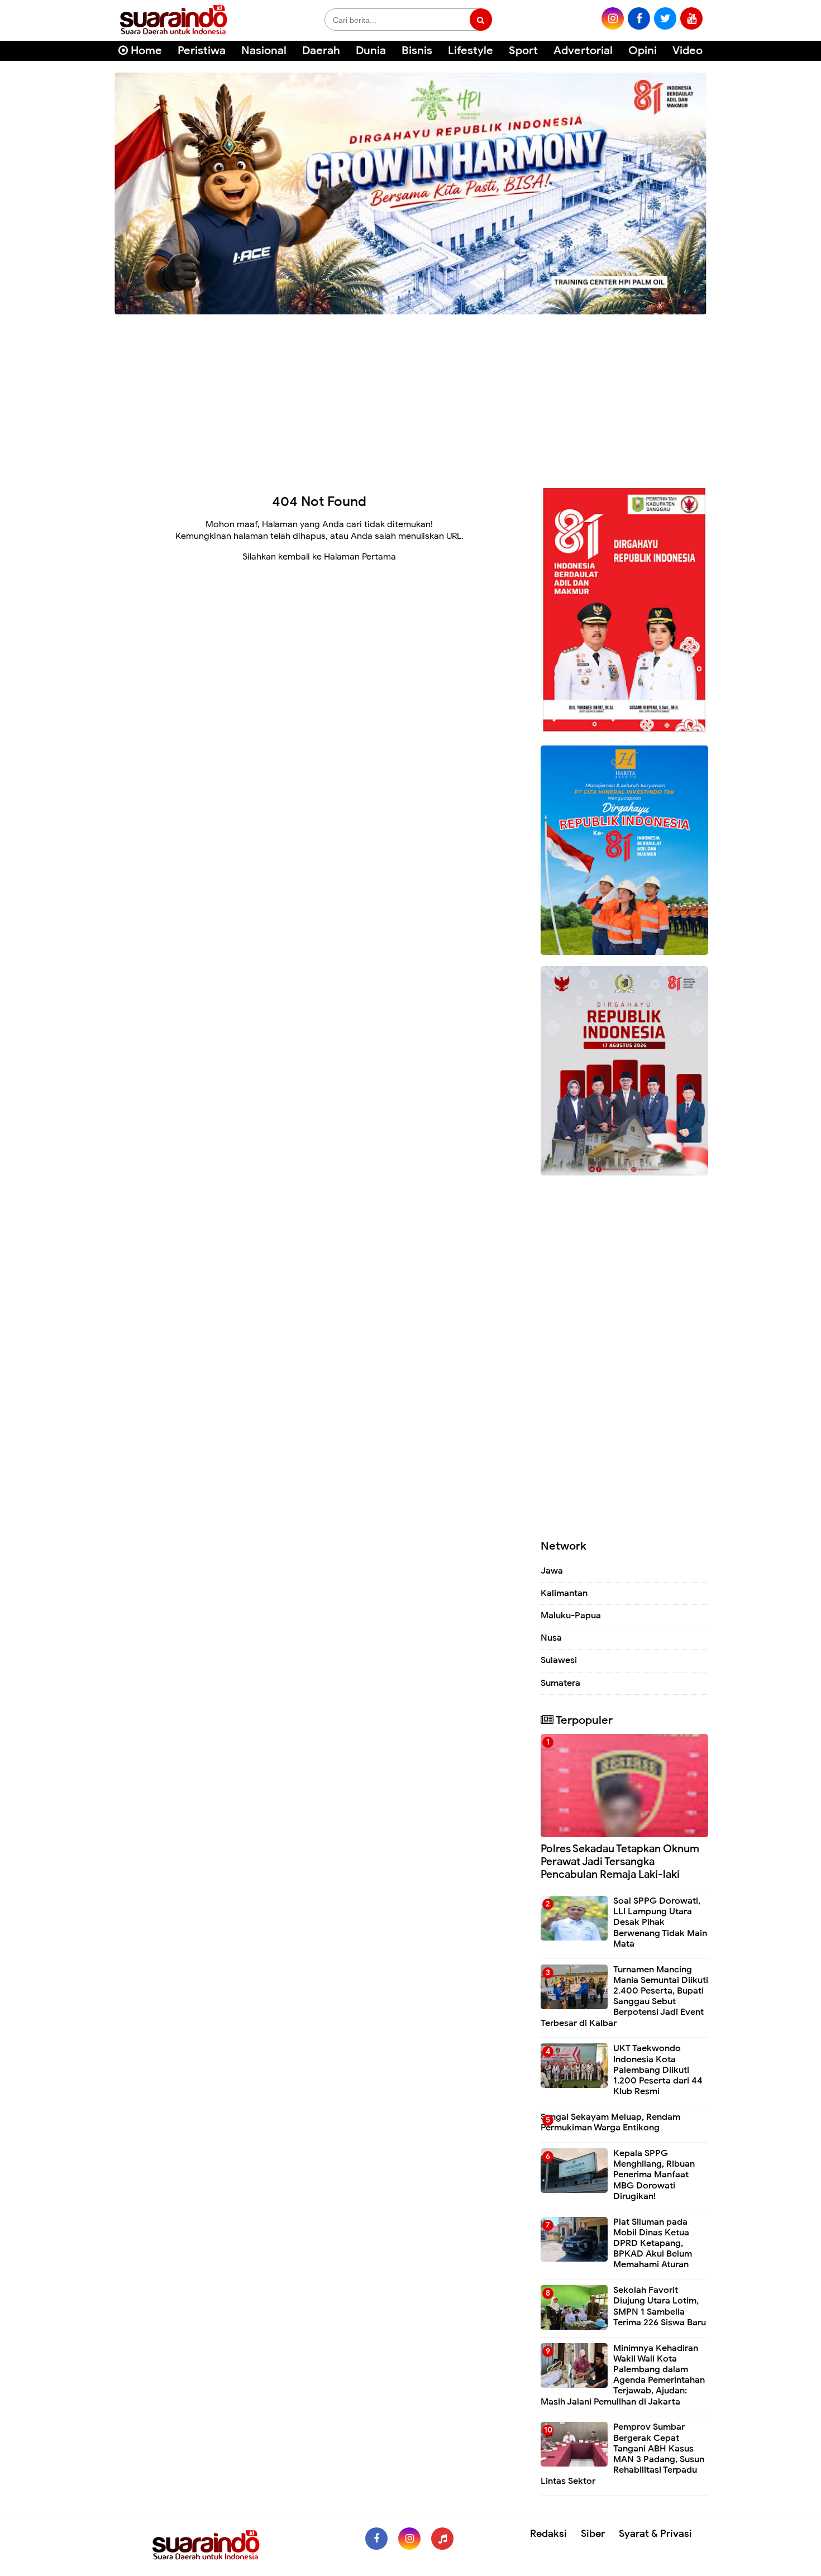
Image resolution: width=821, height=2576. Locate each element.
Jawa (552, 1571)
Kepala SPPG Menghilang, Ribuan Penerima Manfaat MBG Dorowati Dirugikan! (654, 2175)
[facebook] (639, 18)
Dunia (371, 51)
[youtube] (691, 18)
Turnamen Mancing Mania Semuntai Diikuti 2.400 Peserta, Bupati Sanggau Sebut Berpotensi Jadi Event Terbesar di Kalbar (624, 1996)
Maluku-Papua (571, 1616)
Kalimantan (564, 1593)
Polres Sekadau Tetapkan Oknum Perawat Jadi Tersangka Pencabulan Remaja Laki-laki (620, 1861)
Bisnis (417, 51)
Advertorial (583, 51)
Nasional (264, 51)
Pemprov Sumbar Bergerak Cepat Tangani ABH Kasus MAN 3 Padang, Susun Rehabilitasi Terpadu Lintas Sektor (622, 2454)
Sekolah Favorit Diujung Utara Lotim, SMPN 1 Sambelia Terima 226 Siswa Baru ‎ (661, 2306)
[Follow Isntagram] (409, 2539)
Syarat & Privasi (655, 2534)
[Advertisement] (410, 396)
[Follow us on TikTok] (442, 2539)
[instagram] (613, 18)
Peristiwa (202, 51)
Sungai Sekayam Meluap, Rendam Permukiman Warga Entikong (610, 2122)
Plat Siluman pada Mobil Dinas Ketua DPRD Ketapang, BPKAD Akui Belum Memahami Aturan (653, 2243)
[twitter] (665, 18)
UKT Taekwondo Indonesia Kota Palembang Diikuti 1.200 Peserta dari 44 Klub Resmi (658, 2070)
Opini (643, 51)
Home (145, 51)
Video (688, 51)
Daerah (321, 51)
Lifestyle (471, 51)
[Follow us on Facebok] (376, 2539)
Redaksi (548, 2534)
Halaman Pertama (360, 557)
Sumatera (560, 1683)
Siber (593, 2534)
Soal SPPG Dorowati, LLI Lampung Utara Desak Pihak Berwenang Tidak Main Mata (660, 1922)
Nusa (551, 1638)
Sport (523, 51)
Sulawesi (559, 1660)
